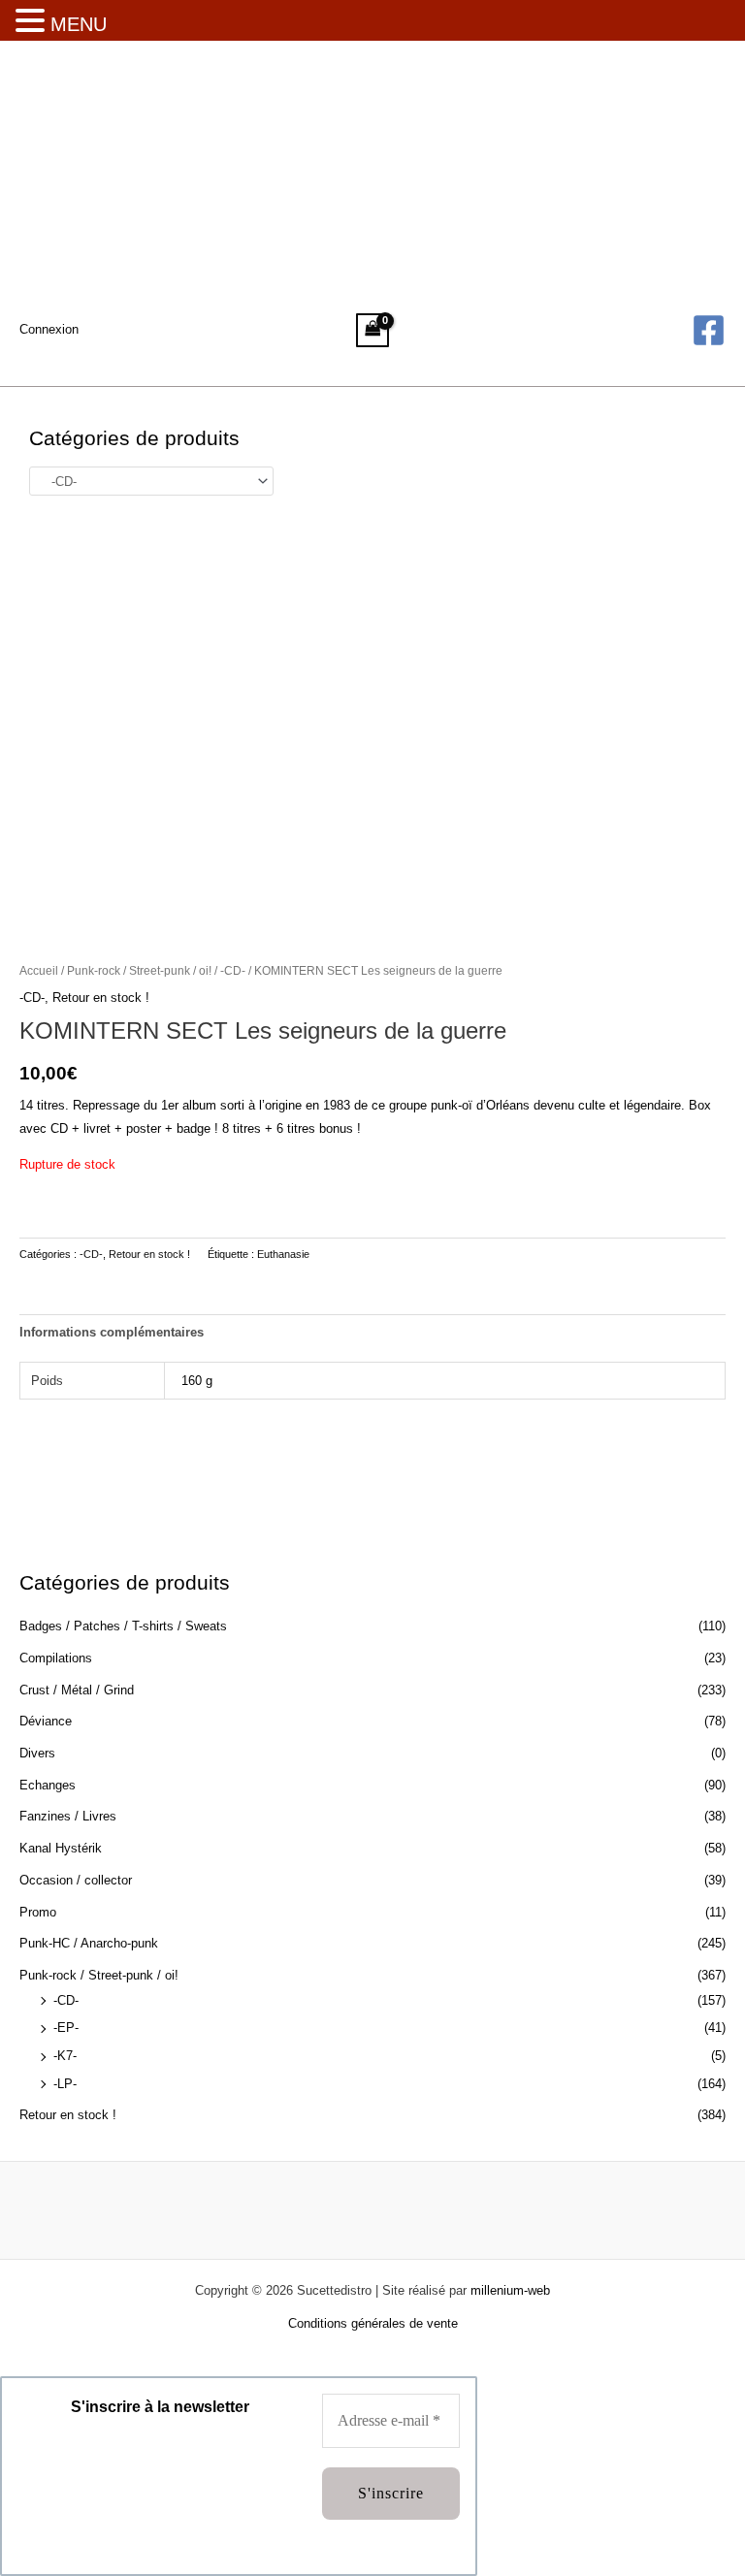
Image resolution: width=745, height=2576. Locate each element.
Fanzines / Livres (68, 1816)
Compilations (56, 1658)
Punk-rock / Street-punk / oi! (99, 1975)
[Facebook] (709, 330)
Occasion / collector (76, 1880)
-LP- (65, 2084)
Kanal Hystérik (61, 1848)
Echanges (48, 1785)
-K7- (65, 2056)
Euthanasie (283, 1254)
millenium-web (510, 2290)
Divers (37, 1753)
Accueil (39, 970)
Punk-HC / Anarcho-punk (89, 1943)
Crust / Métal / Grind (77, 1690)
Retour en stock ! (68, 2115)
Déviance (46, 1721)
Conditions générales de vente (373, 2323)
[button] (33, 22)
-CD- (66, 2000)
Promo (38, 1912)
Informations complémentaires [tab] (112, 1332)
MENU (79, 24)
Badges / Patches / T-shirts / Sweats (123, 1626)
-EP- (66, 2028)
